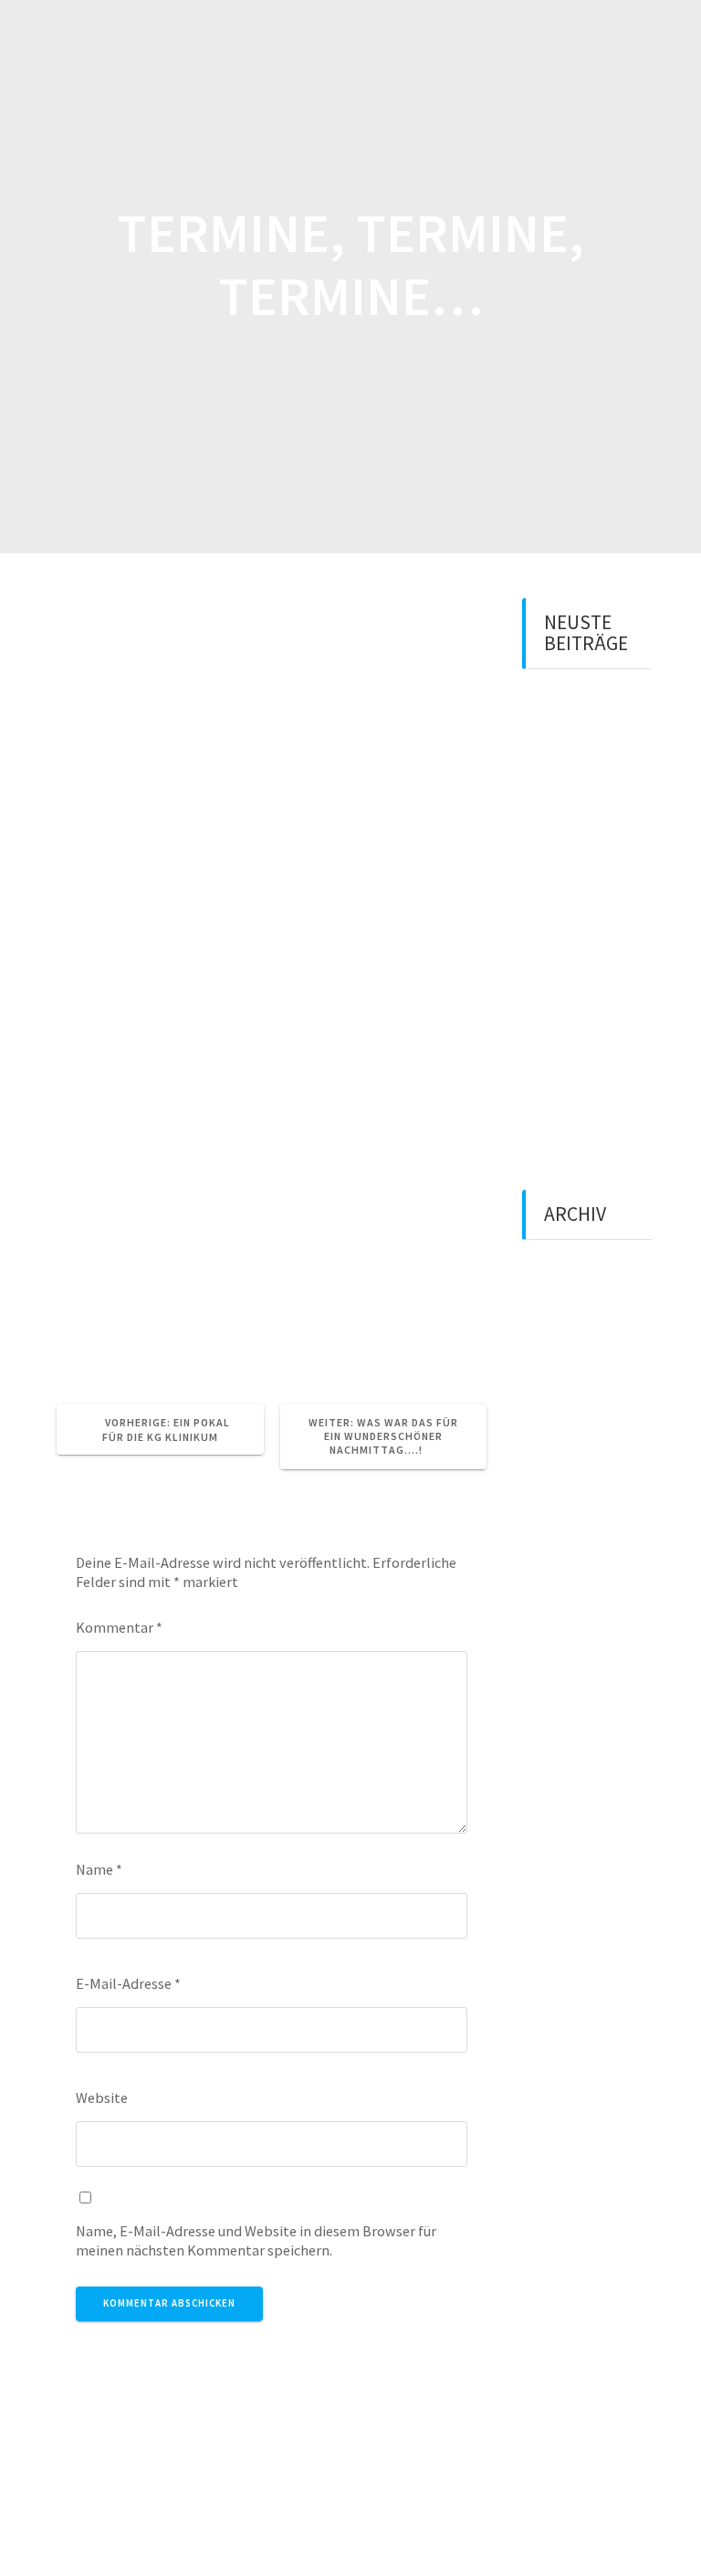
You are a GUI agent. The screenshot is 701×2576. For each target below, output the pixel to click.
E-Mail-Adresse (128, 1983)
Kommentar (119, 1627)
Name (99, 1869)
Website (102, 2098)
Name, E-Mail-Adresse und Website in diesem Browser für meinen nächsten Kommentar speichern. (256, 2240)
